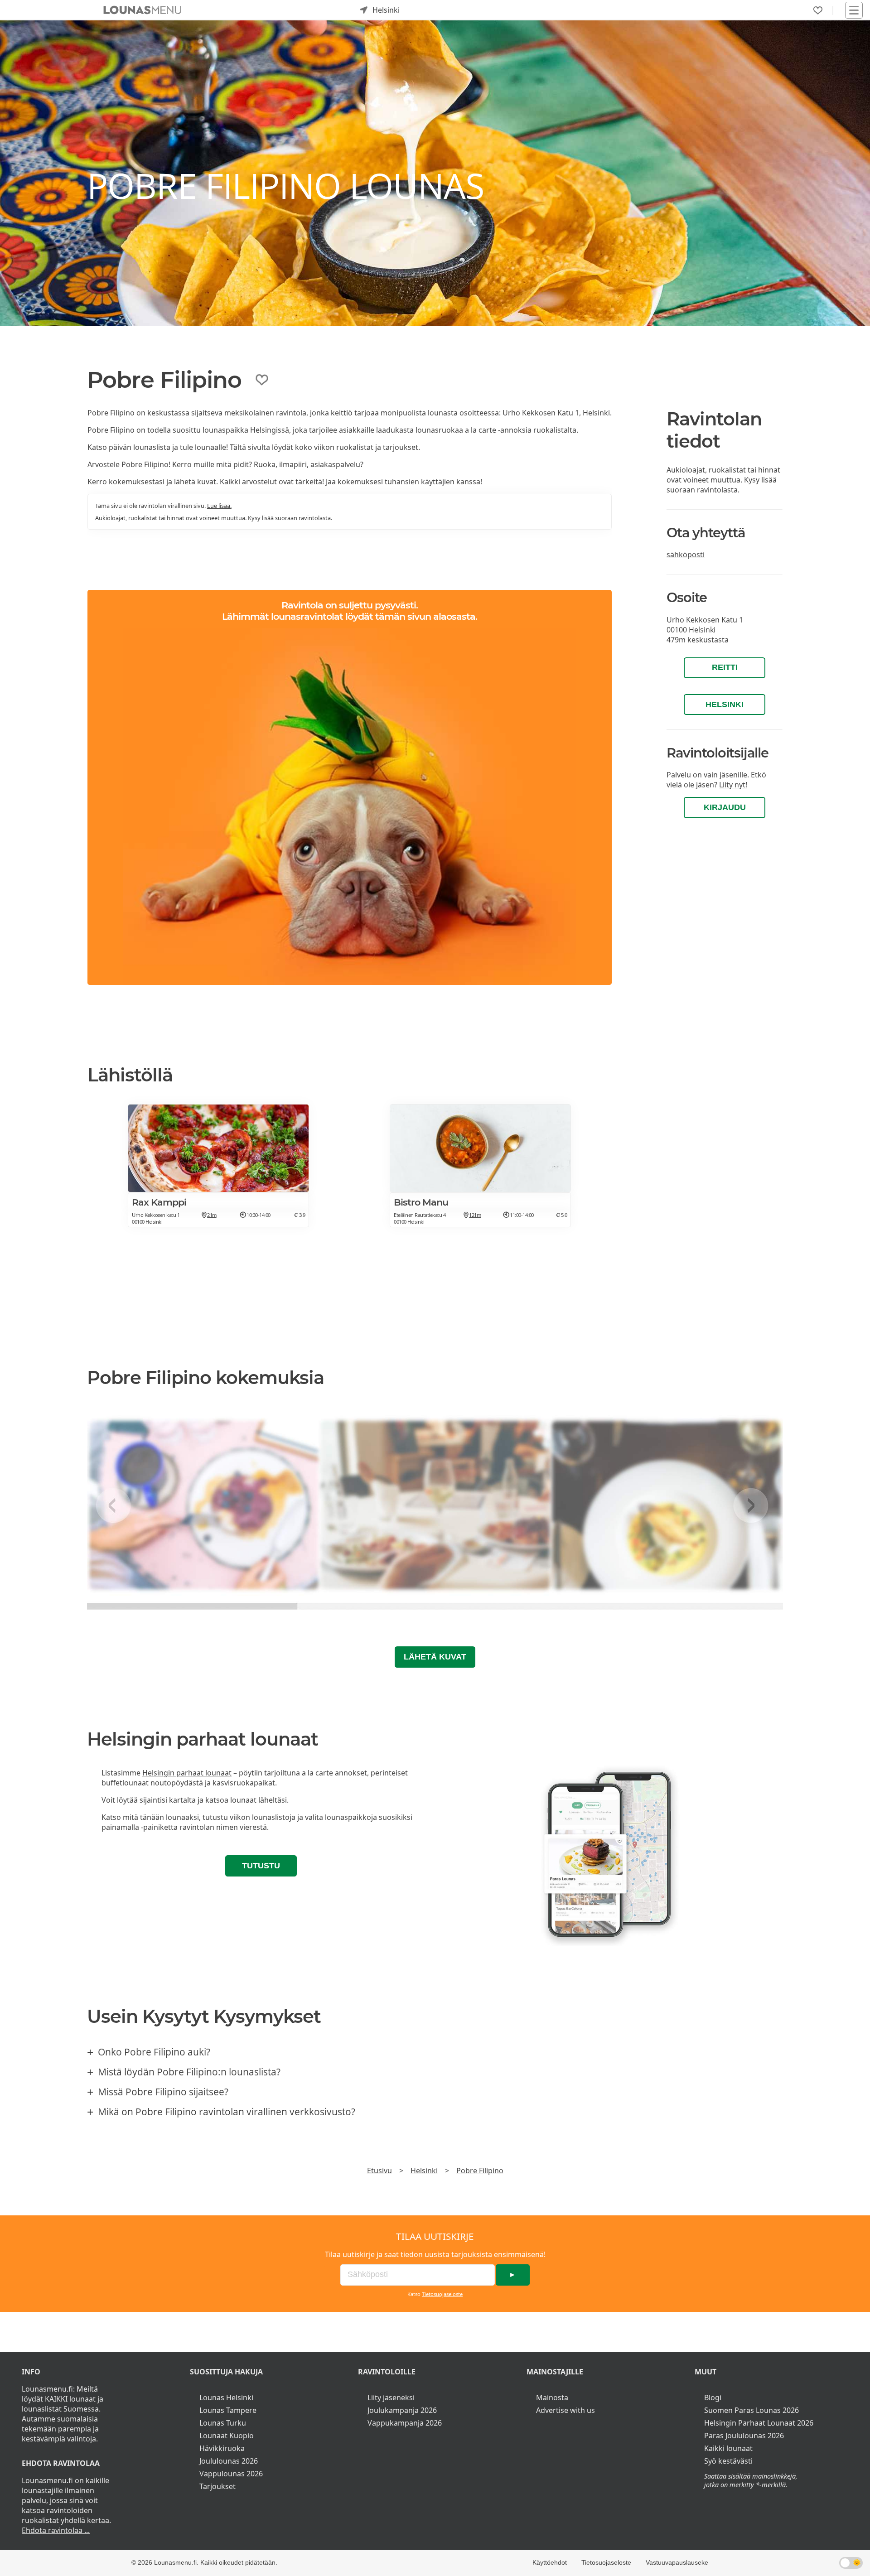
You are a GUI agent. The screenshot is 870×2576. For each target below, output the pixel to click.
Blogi (713, 2398)
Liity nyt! (733, 785)
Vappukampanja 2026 (405, 2423)
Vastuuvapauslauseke (677, 2562)
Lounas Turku (223, 2423)
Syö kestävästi (728, 2461)
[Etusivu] (142, 10)
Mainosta (552, 2398)
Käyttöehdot (550, 2562)
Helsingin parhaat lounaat (187, 1773)
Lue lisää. (219, 506)
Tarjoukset (217, 2486)
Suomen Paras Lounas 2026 (752, 2410)
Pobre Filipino (480, 2171)
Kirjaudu (725, 807)
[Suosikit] (818, 10)
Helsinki (725, 704)
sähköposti (686, 555)
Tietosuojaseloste (442, 2294)
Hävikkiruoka (222, 2448)
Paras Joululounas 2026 (744, 2436)
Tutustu (261, 1866)
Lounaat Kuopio (227, 2436)
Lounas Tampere (228, 2410)
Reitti (725, 667)
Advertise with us (565, 2410)
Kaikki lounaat (728, 2448)
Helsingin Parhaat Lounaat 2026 (759, 2423)
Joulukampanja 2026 (402, 2410)
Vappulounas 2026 (231, 2474)
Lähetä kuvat (435, 1657)
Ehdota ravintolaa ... (56, 2530)
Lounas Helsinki (226, 2398)
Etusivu (379, 2171)
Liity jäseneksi (391, 2398)
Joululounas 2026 (229, 2461)
